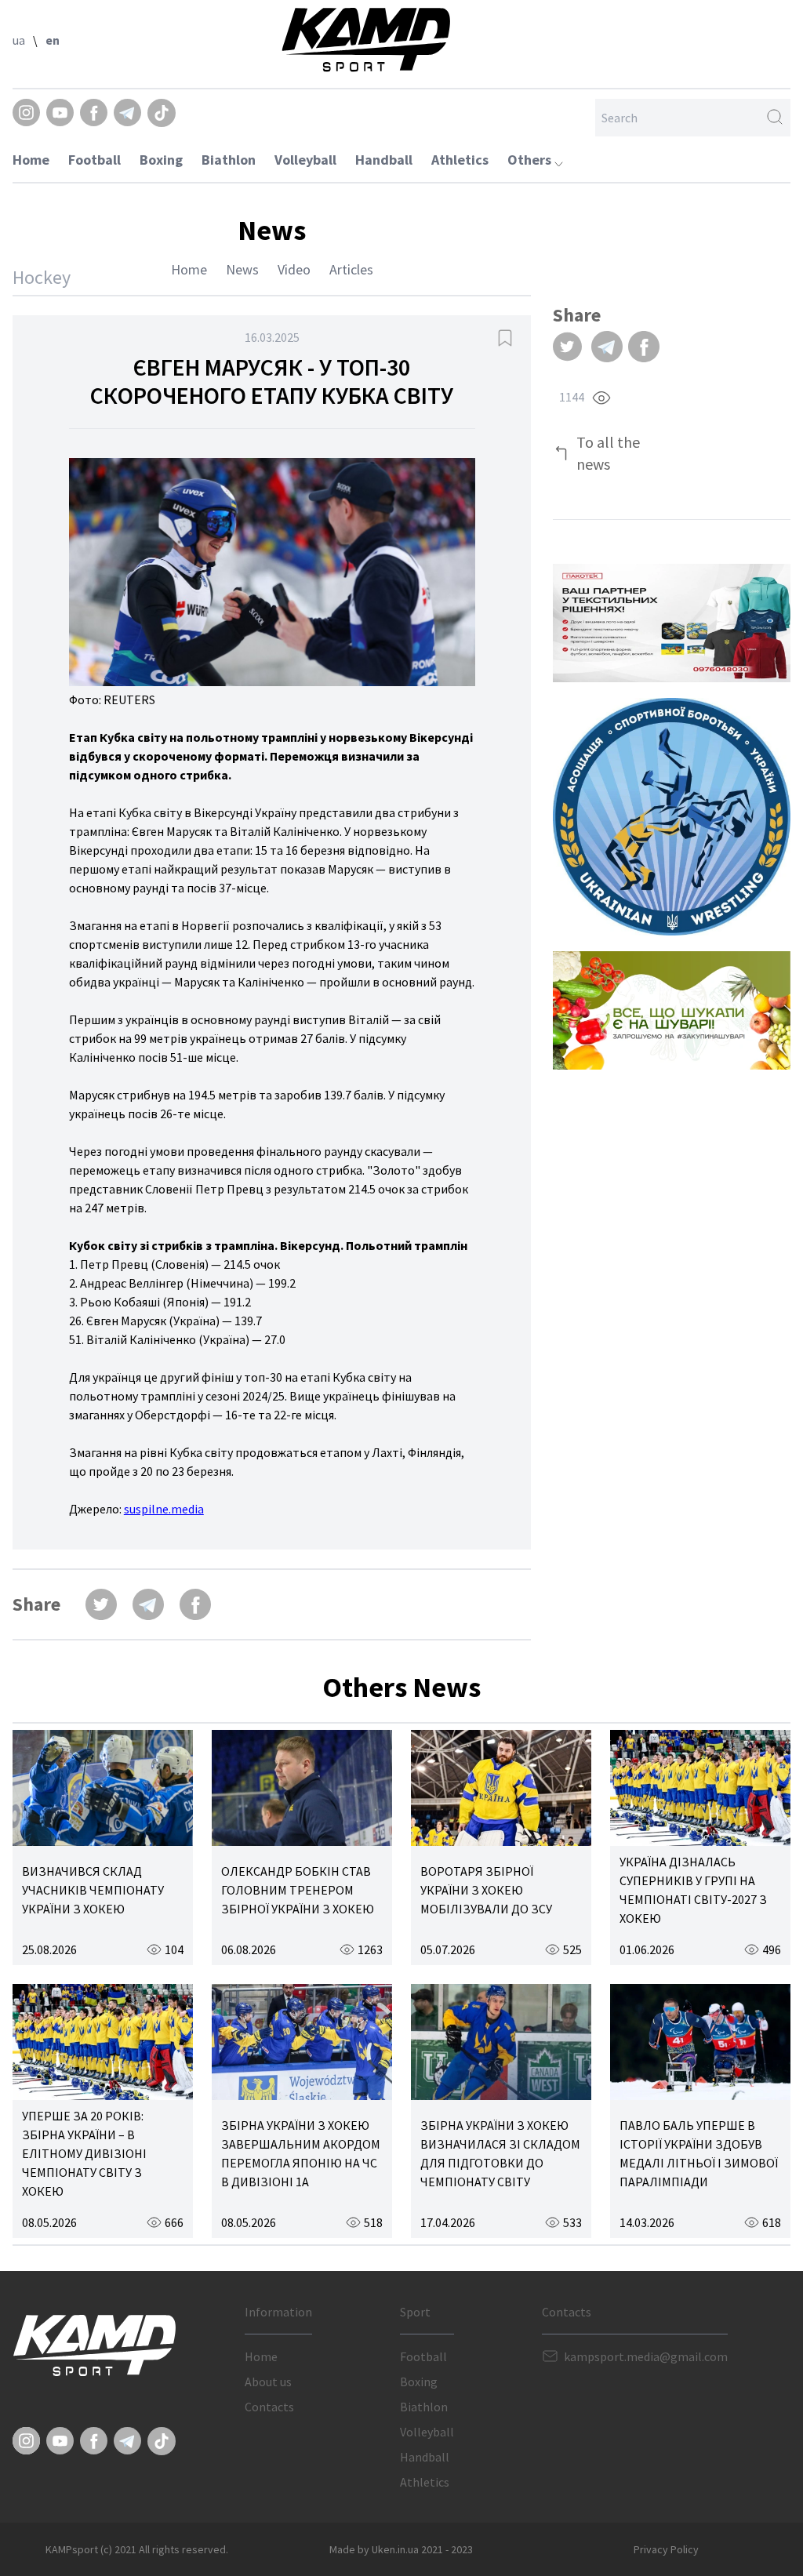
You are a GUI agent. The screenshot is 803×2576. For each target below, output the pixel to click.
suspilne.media (164, 1509)
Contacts (269, 2407)
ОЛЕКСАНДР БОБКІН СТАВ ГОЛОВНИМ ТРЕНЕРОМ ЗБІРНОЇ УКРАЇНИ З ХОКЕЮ (298, 1890)
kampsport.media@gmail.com (646, 2356)
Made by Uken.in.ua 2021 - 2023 (401, 2549)
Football (94, 160)
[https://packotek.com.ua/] (672, 623)
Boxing (161, 160)
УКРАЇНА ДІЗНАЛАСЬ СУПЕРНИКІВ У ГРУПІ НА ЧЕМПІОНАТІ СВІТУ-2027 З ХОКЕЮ (693, 1890)
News (242, 269)
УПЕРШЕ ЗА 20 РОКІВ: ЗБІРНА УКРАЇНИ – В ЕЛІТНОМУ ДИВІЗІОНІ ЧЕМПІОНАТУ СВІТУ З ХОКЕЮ (84, 2153)
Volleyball (305, 160)
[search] (775, 118)
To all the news (608, 453)
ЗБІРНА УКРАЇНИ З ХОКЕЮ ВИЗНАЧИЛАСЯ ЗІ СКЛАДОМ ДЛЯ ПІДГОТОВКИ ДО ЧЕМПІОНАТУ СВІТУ (500, 2153)
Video (294, 269)
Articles (351, 269)
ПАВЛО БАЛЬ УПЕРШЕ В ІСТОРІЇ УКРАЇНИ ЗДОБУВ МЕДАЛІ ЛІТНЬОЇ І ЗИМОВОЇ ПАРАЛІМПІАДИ (699, 2153)
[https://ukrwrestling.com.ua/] (672, 817)
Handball (384, 160)
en (53, 40)
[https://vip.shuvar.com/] (672, 1010)
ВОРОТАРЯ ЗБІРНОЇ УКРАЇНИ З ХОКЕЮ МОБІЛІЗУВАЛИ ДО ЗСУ (486, 1890)
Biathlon (229, 160)
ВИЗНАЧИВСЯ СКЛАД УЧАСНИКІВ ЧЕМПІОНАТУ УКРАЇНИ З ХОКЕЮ (93, 1890)
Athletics (460, 160)
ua (19, 40)
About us (268, 2382)
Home (31, 160)
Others (531, 160)
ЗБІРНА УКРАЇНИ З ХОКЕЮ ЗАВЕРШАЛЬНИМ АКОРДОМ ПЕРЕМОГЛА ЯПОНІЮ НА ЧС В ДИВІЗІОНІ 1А (301, 2153)
